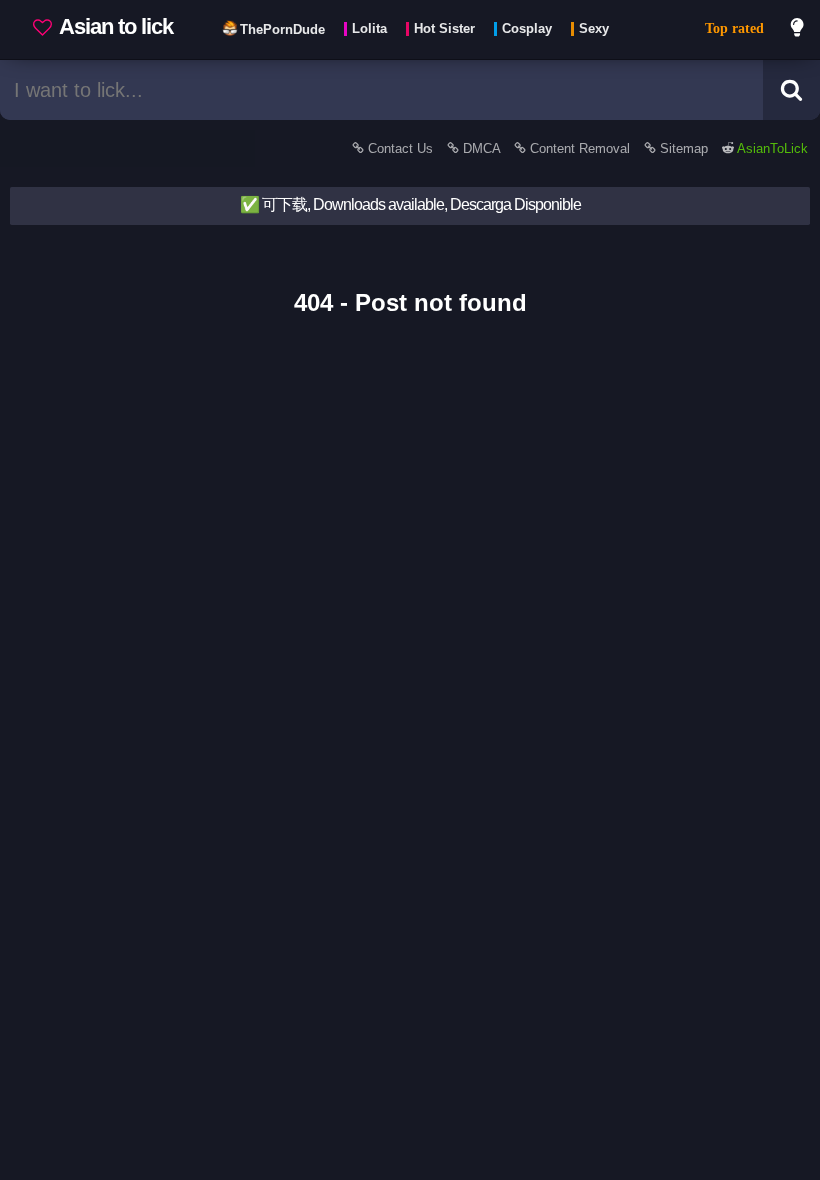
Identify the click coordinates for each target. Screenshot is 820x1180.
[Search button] (791, 90)
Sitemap (684, 148)
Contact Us (400, 148)
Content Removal (580, 148)
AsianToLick (771, 148)
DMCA (481, 148)
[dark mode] (798, 30)
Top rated (734, 28)
